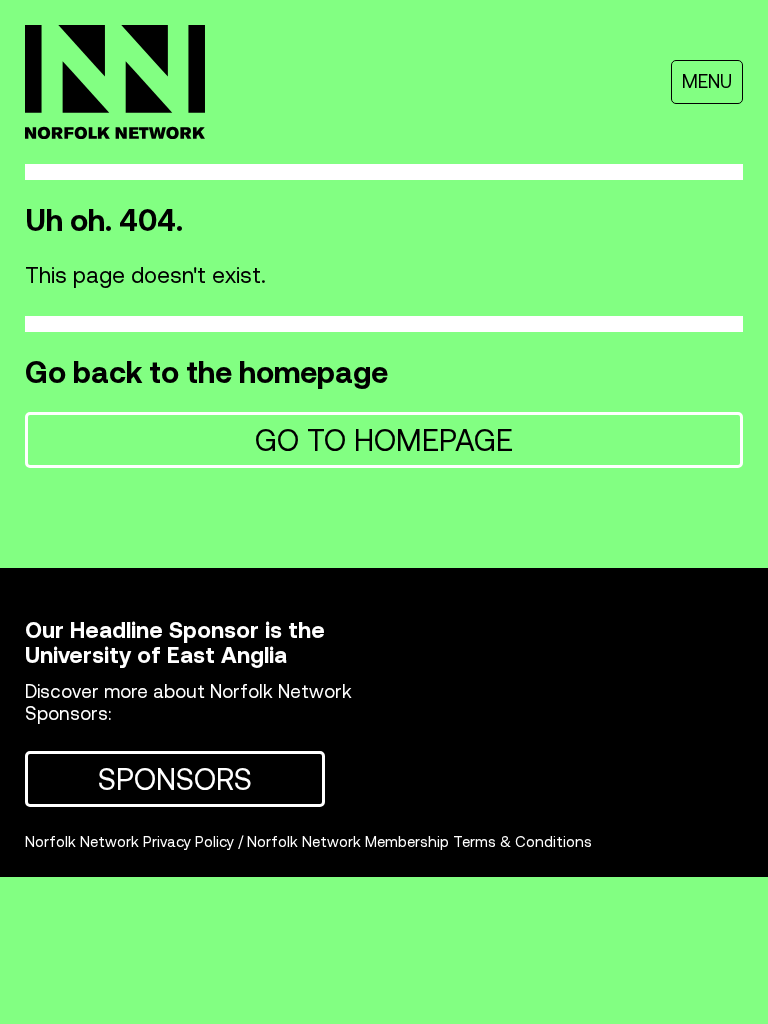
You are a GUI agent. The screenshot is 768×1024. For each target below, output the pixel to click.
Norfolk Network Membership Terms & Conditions (419, 841)
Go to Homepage (384, 440)
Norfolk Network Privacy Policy (129, 841)
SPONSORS (175, 779)
